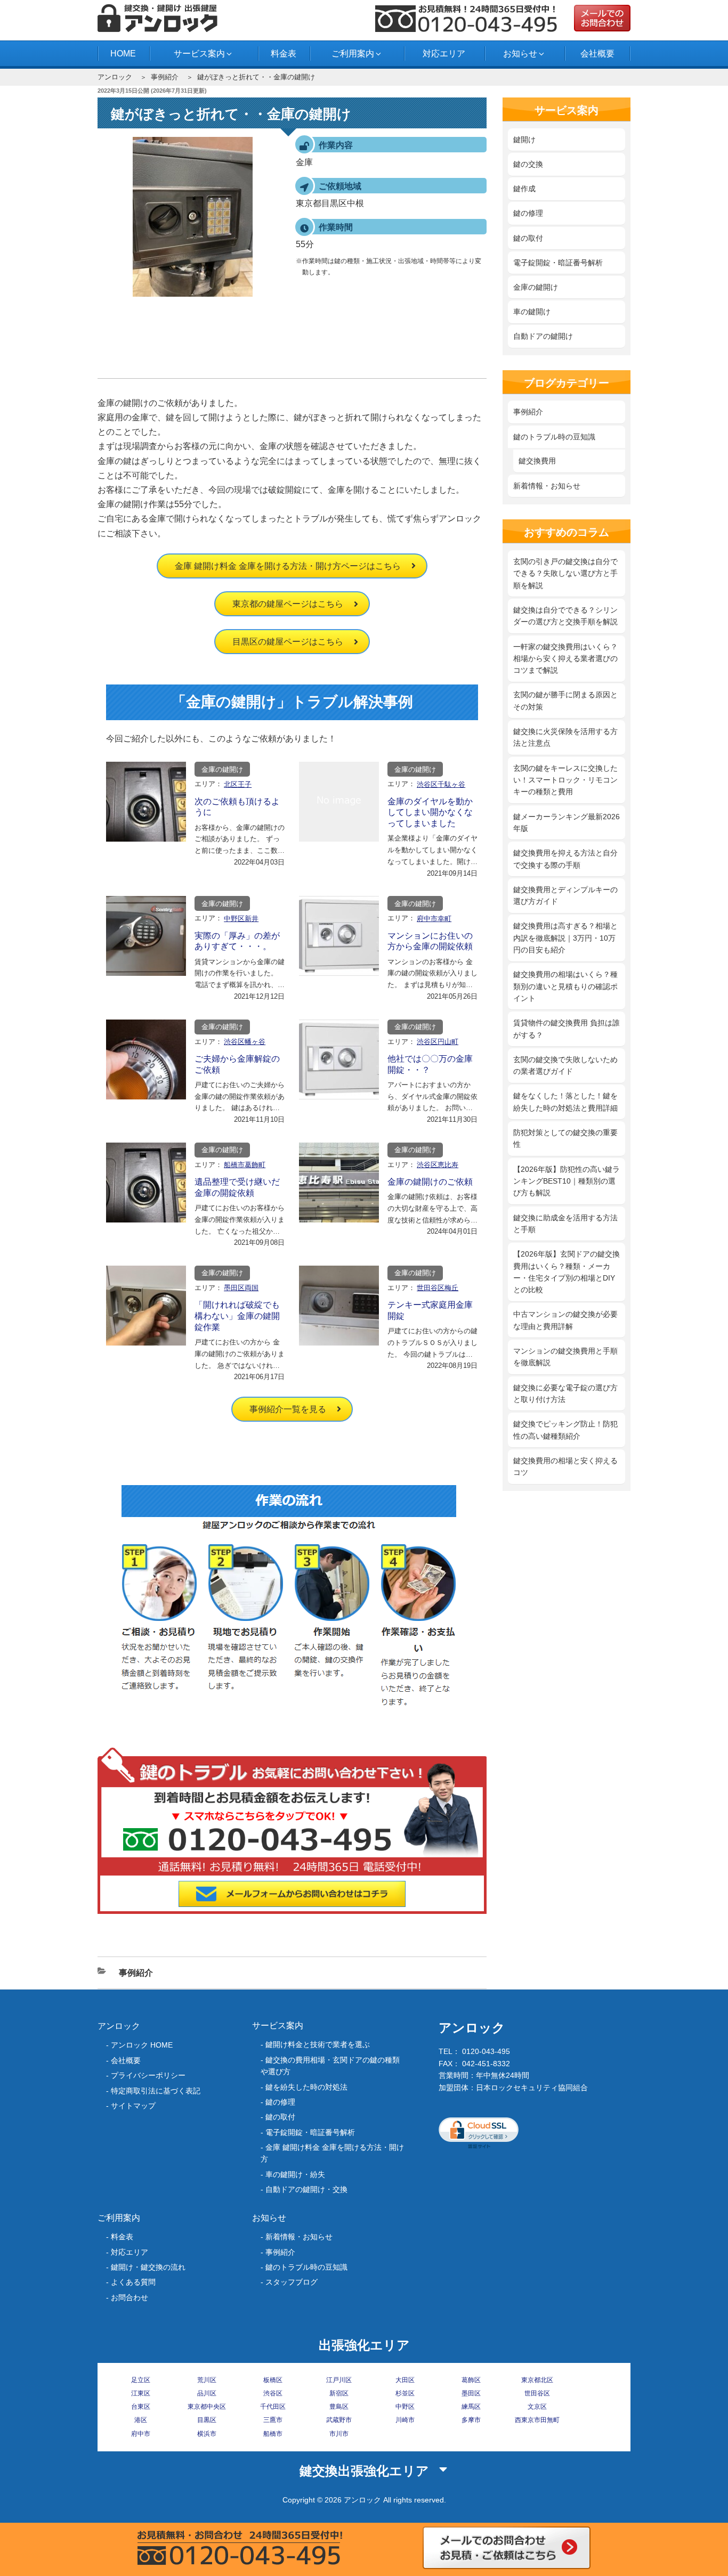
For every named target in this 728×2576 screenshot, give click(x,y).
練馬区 (471, 2407)
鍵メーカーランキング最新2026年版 (567, 822)
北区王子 (238, 784)
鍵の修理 (528, 213)
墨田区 (471, 2393)
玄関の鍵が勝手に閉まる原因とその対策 (565, 700)
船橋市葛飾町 (245, 1165)
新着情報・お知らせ (547, 486)
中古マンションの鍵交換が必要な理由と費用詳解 (565, 1320)
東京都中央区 (207, 2407)
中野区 (405, 2407)
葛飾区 (471, 2380)
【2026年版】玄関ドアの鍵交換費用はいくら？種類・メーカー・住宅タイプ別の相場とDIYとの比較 (567, 1272)
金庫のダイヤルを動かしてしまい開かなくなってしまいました (430, 813)
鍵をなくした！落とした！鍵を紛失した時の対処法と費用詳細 (565, 1102)
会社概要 (597, 54)
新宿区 (339, 2393)
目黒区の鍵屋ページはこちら (288, 642)
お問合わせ (130, 2297)
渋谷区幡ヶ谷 (245, 1042)
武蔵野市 (339, 2420)
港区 (141, 2420)
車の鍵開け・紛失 (295, 2174)
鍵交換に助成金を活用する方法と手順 (565, 1224)
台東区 (141, 2407)
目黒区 (207, 2420)
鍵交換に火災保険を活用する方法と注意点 (565, 737)
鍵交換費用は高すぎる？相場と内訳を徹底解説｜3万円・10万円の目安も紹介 (565, 938)
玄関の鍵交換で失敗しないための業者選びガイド (565, 1065)
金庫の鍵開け (222, 769)
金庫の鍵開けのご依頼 (430, 1182)
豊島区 (339, 2407)
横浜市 (207, 2434)
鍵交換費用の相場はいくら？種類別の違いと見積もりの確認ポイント (565, 986)
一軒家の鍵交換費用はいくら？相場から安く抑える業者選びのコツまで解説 (565, 659)
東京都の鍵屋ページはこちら (288, 604)
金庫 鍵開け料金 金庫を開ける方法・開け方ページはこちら (288, 566)
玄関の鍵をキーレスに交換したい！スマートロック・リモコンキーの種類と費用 (565, 780)
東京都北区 (537, 2380)
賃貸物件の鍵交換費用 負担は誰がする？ (567, 1029)
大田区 (405, 2380)
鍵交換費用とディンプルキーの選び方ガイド (565, 895)
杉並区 (405, 2393)
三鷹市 (273, 2420)
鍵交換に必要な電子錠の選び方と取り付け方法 (565, 1393)
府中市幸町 (434, 919)
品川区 (207, 2393)
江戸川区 (339, 2380)
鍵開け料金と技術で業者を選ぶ (318, 2044)
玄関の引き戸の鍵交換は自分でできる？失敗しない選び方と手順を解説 (565, 573)
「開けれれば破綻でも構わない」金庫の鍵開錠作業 (237, 1316)
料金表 (284, 54)
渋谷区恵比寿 (438, 1165)
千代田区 (273, 2407)
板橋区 (273, 2380)
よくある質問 (133, 2282)
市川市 (339, 2434)
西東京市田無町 (537, 2420)
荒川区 (207, 2380)
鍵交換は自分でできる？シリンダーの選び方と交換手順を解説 (565, 616)
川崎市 (405, 2420)
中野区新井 (241, 919)
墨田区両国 (241, 1288)
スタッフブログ (292, 2282)
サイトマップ (133, 2106)
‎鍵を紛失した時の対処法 (306, 2087)
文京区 (537, 2407)
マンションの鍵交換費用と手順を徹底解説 (565, 1357)
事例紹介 (165, 77)
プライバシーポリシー (148, 2075)
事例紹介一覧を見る (288, 1409)
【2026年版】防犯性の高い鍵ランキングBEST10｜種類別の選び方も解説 (567, 1181)
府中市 (141, 2434)
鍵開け (524, 140)
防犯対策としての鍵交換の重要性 (565, 1138)
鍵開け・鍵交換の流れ (148, 2267)
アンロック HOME (142, 2045)
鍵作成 (524, 189)
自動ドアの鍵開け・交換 (306, 2189)
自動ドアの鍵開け (543, 336)
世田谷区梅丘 (438, 1288)
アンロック (115, 77)
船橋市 (273, 2434)
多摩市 (471, 2420)
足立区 (141, 2380)
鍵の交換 (528, 164)
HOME (123, 54)
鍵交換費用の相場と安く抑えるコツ (565, 1466)
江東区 (141, 2393)
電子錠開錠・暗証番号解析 (558, 263)
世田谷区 (537, 2393)
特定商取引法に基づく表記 (156, 2091)
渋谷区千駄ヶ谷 (441, 784)
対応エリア (444, 54)
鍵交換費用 (537, 461)
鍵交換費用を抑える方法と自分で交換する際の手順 (565, 859)
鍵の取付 (528, 238)
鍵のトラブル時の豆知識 (554, 437)
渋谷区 (273, 2393)
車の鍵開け (532, 312)
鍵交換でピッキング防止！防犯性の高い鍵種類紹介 (565, 1430)
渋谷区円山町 (438, 1042)
